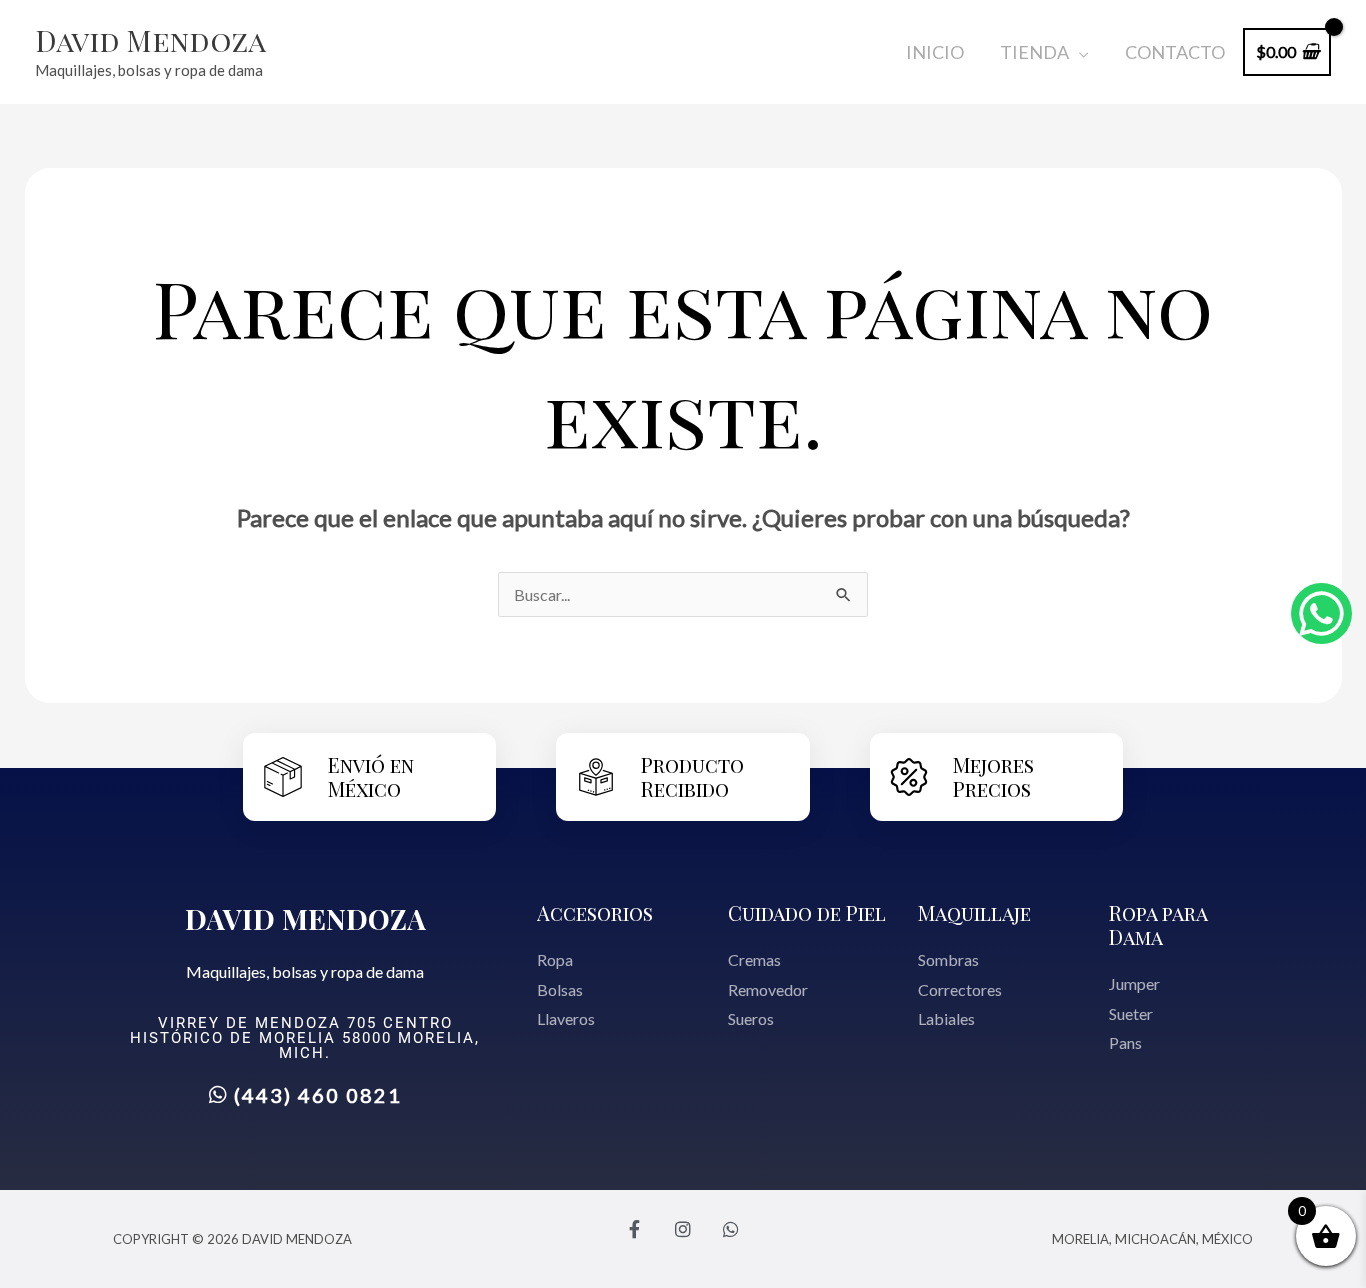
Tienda (1034, 52)
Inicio (935, 52)
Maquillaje (974, 912)
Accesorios (595, 912)
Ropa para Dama (1158, 924)
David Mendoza (150, 40)
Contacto (1175, 52)
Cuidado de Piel (807, 912)
